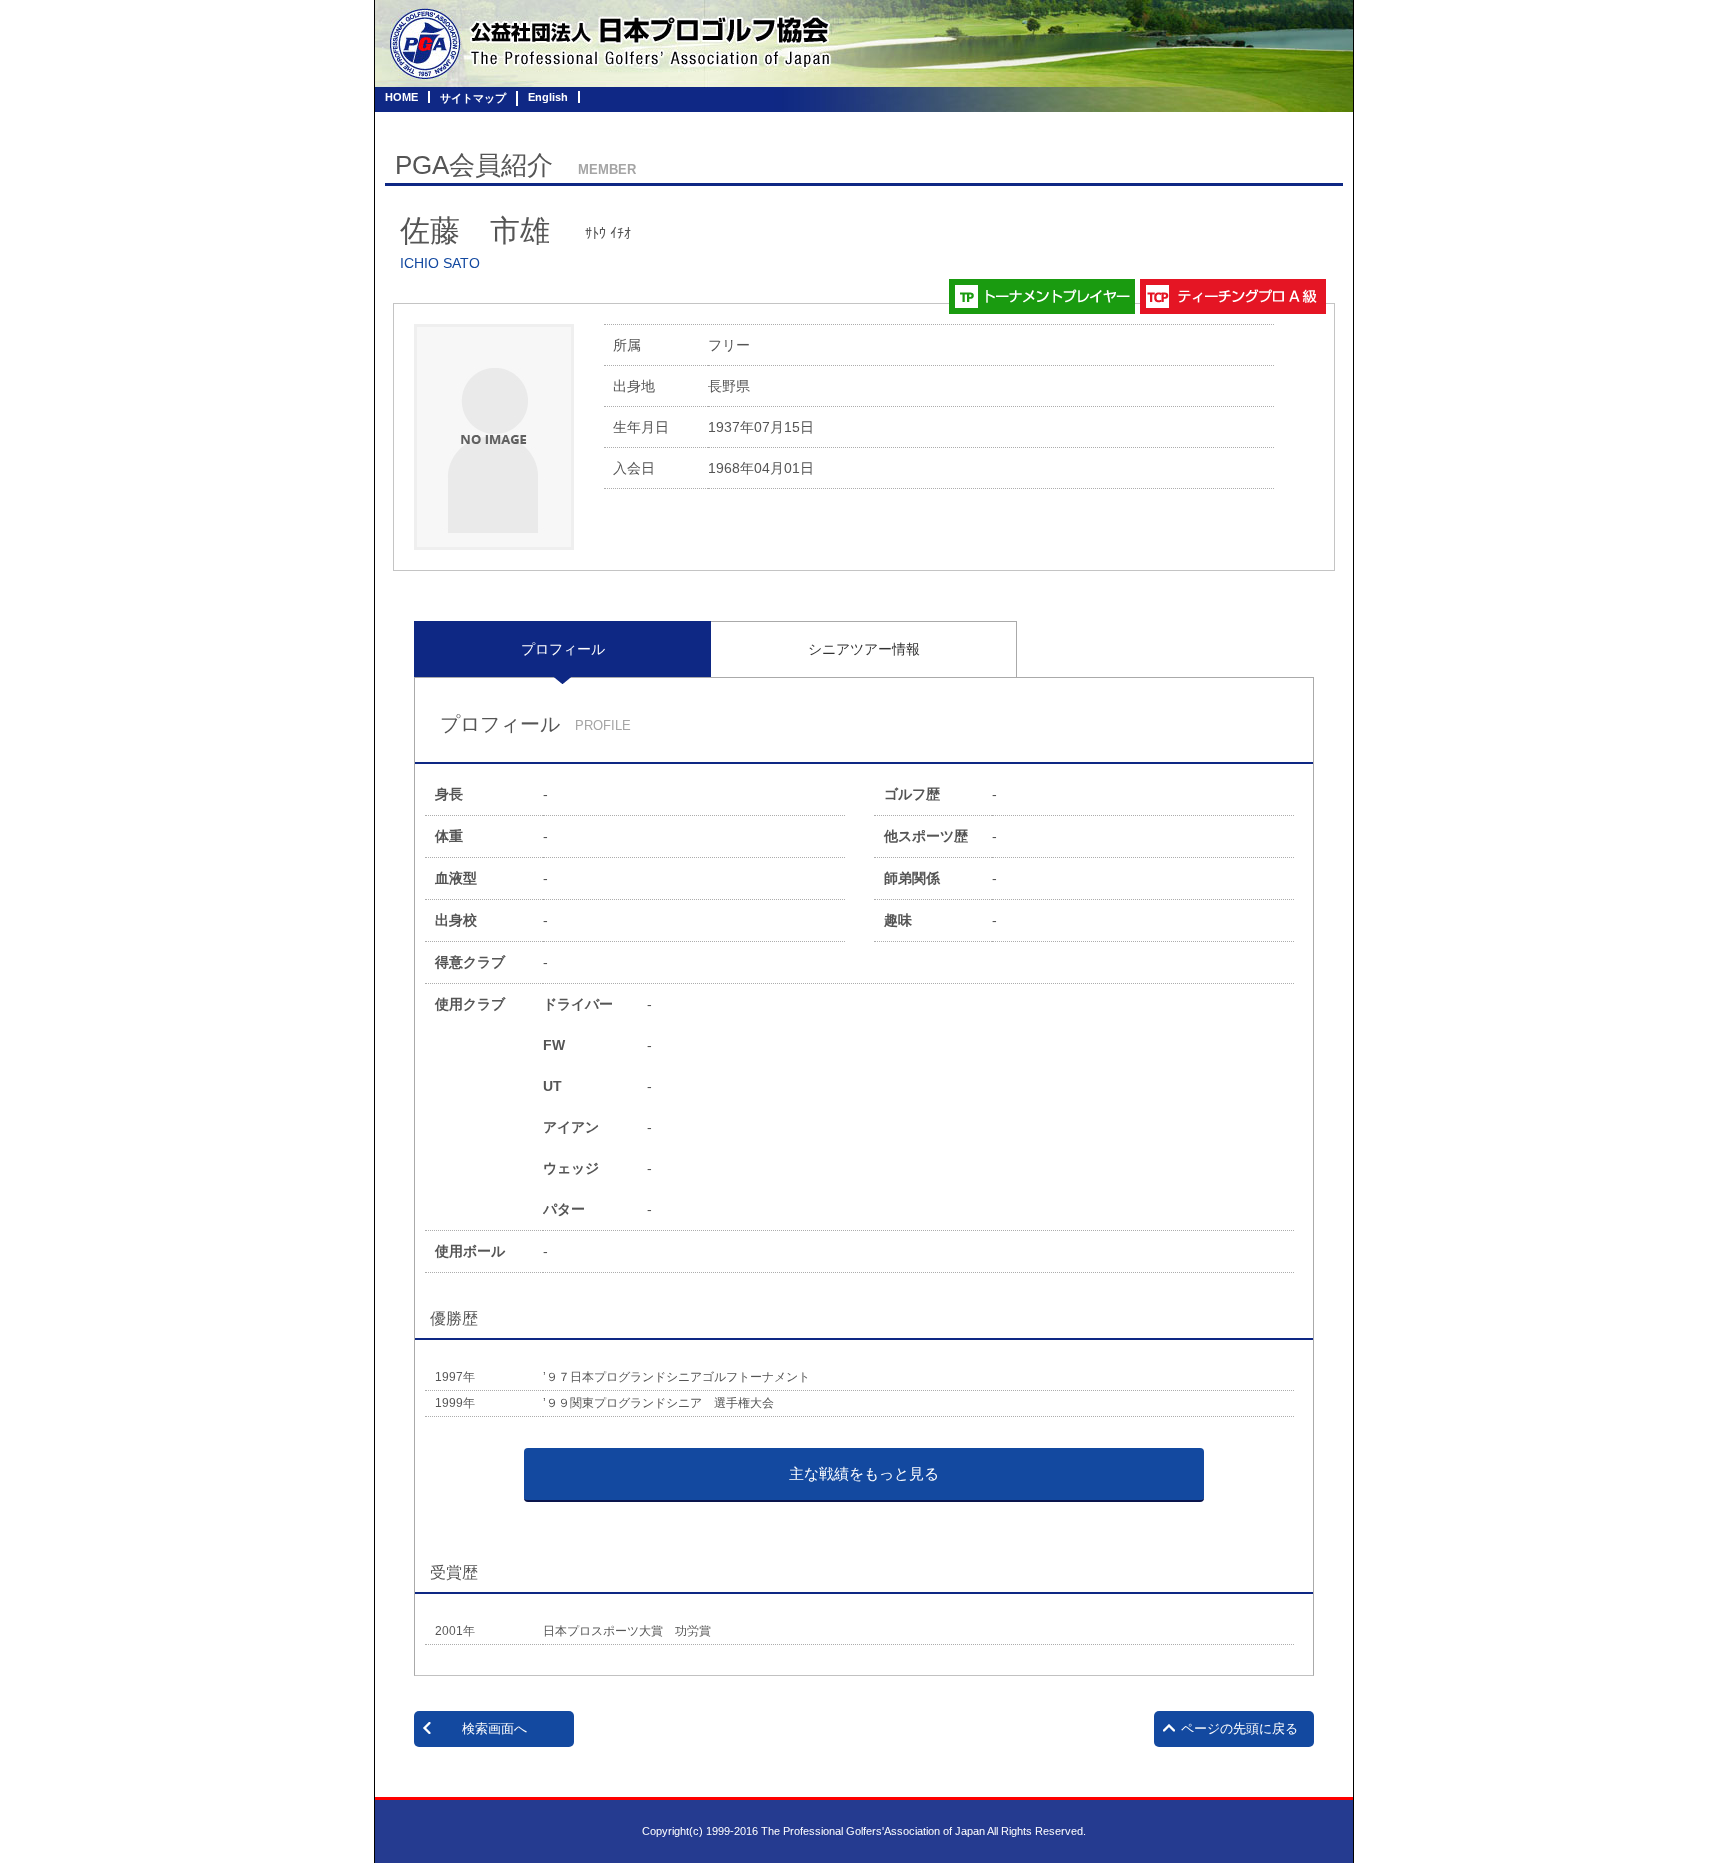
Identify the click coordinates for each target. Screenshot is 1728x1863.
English (548, 97)
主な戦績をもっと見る (864, 1473)
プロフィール (563, 649)
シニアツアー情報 (864, 649)
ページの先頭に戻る (1239, 1728)
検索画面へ (494, 1728)
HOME (401, 97)
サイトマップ (473, 98)
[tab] (562, 649)
